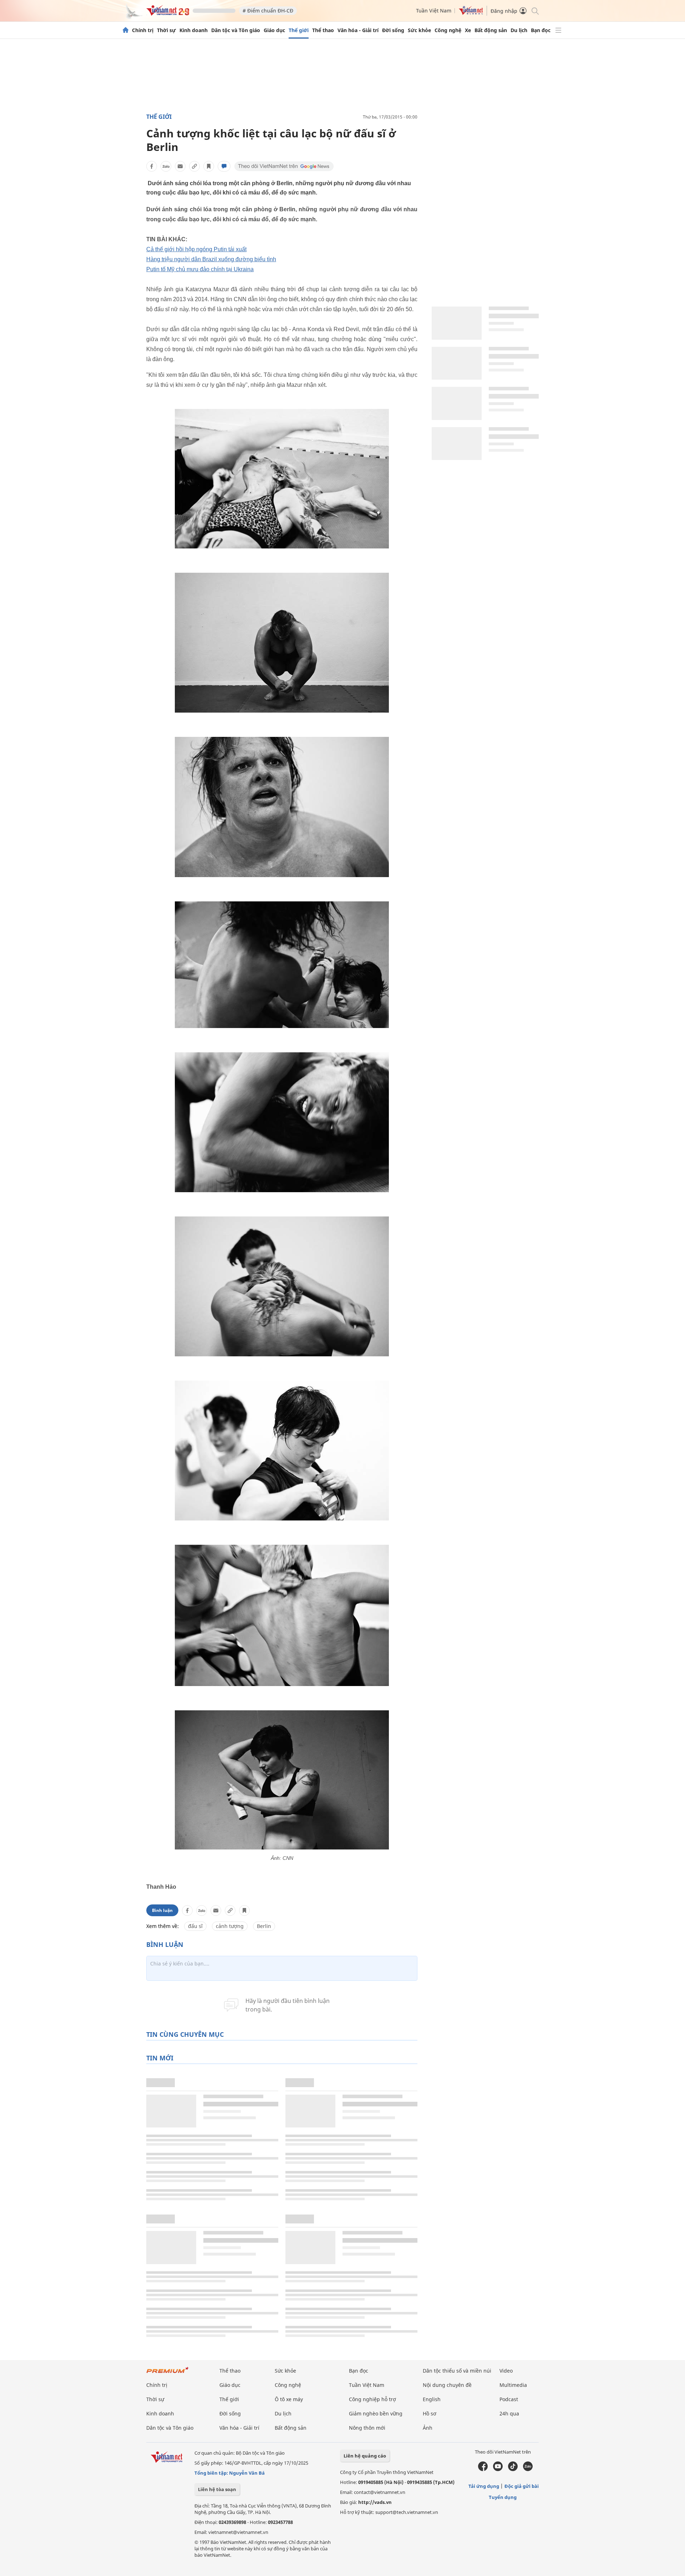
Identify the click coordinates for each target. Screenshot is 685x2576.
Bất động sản (491, 30)
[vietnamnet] (168, 14)
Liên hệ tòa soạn (217, 2489)
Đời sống (393, 30)
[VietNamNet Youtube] (498, 2469)
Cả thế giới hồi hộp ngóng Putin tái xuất (196, 249)
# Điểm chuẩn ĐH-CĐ (268, 11)
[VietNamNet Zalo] (528, 2469)
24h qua (509, 2413)
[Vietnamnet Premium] (168, 2373)
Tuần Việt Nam (434, 11)
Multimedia (513, 2385)
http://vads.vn (375, 2502)
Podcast (509, 2399)
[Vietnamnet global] (471, 13)
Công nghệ (448, 30)
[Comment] (224, 166)
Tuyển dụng (503, 2497)
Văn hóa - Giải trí (358, 30)
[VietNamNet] (126, 30)
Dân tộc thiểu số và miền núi (457, 2371)
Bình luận (162, 1910)
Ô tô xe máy (289, 2399)
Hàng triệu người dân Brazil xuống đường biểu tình (211, 259)
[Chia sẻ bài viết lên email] (180, 166)
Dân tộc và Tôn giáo (236, 30)
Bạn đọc (541, 30)
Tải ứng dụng (484, 2486)
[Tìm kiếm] (535, 11)
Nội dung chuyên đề (447, 2385)
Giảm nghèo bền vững (376, 2413)
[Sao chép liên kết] (194, 166)
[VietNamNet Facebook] (483, 2469)
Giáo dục (274, 30)
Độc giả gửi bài (522, 2486)
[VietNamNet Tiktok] (513, 2469)
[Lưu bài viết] (209, 166)
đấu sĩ (195, 1926)
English (432, 2399)
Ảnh (428, 2428)
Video (506, 2371)
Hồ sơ (430, 2413)
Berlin (264, 1926)
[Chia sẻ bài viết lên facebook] (152, 166)
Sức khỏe (419, 30)
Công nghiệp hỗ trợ (372, 2399)
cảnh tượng (230, 1926)
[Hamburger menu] (558, 30)
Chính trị (143, 30)
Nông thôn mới (367, 2428)
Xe (468, 30)
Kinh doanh (194, 30)
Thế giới (299, 30)
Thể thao (323, 30)
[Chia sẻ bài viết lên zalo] (166, 166)
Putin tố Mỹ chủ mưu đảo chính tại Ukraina (200, 269)
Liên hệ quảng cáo (365, 2456)
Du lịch (519, 30)
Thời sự (166, 30)
